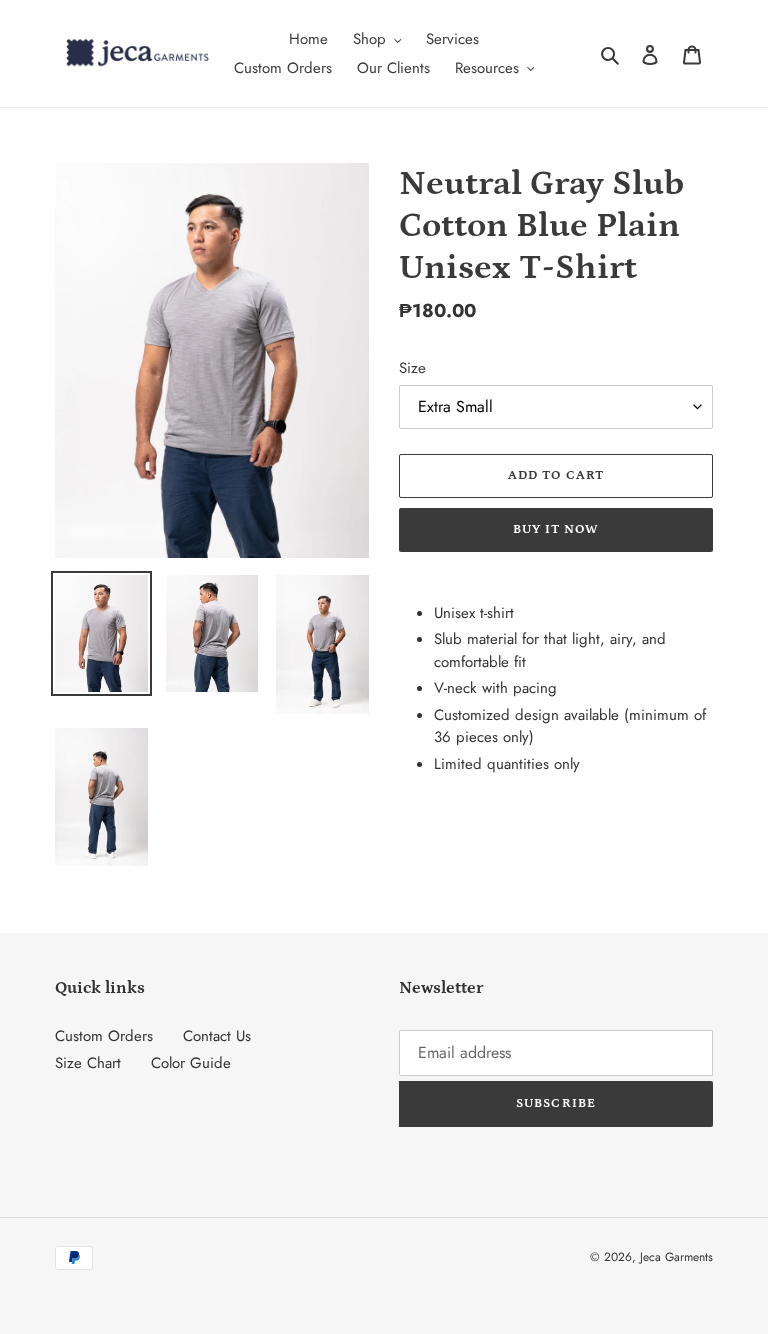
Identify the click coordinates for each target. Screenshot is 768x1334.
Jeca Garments (676, 1257)
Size (412, 368)
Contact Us (217, 1036)
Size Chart (88, 1063)
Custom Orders (104, 1036)
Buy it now (556, 529)
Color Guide (191, 1063)
